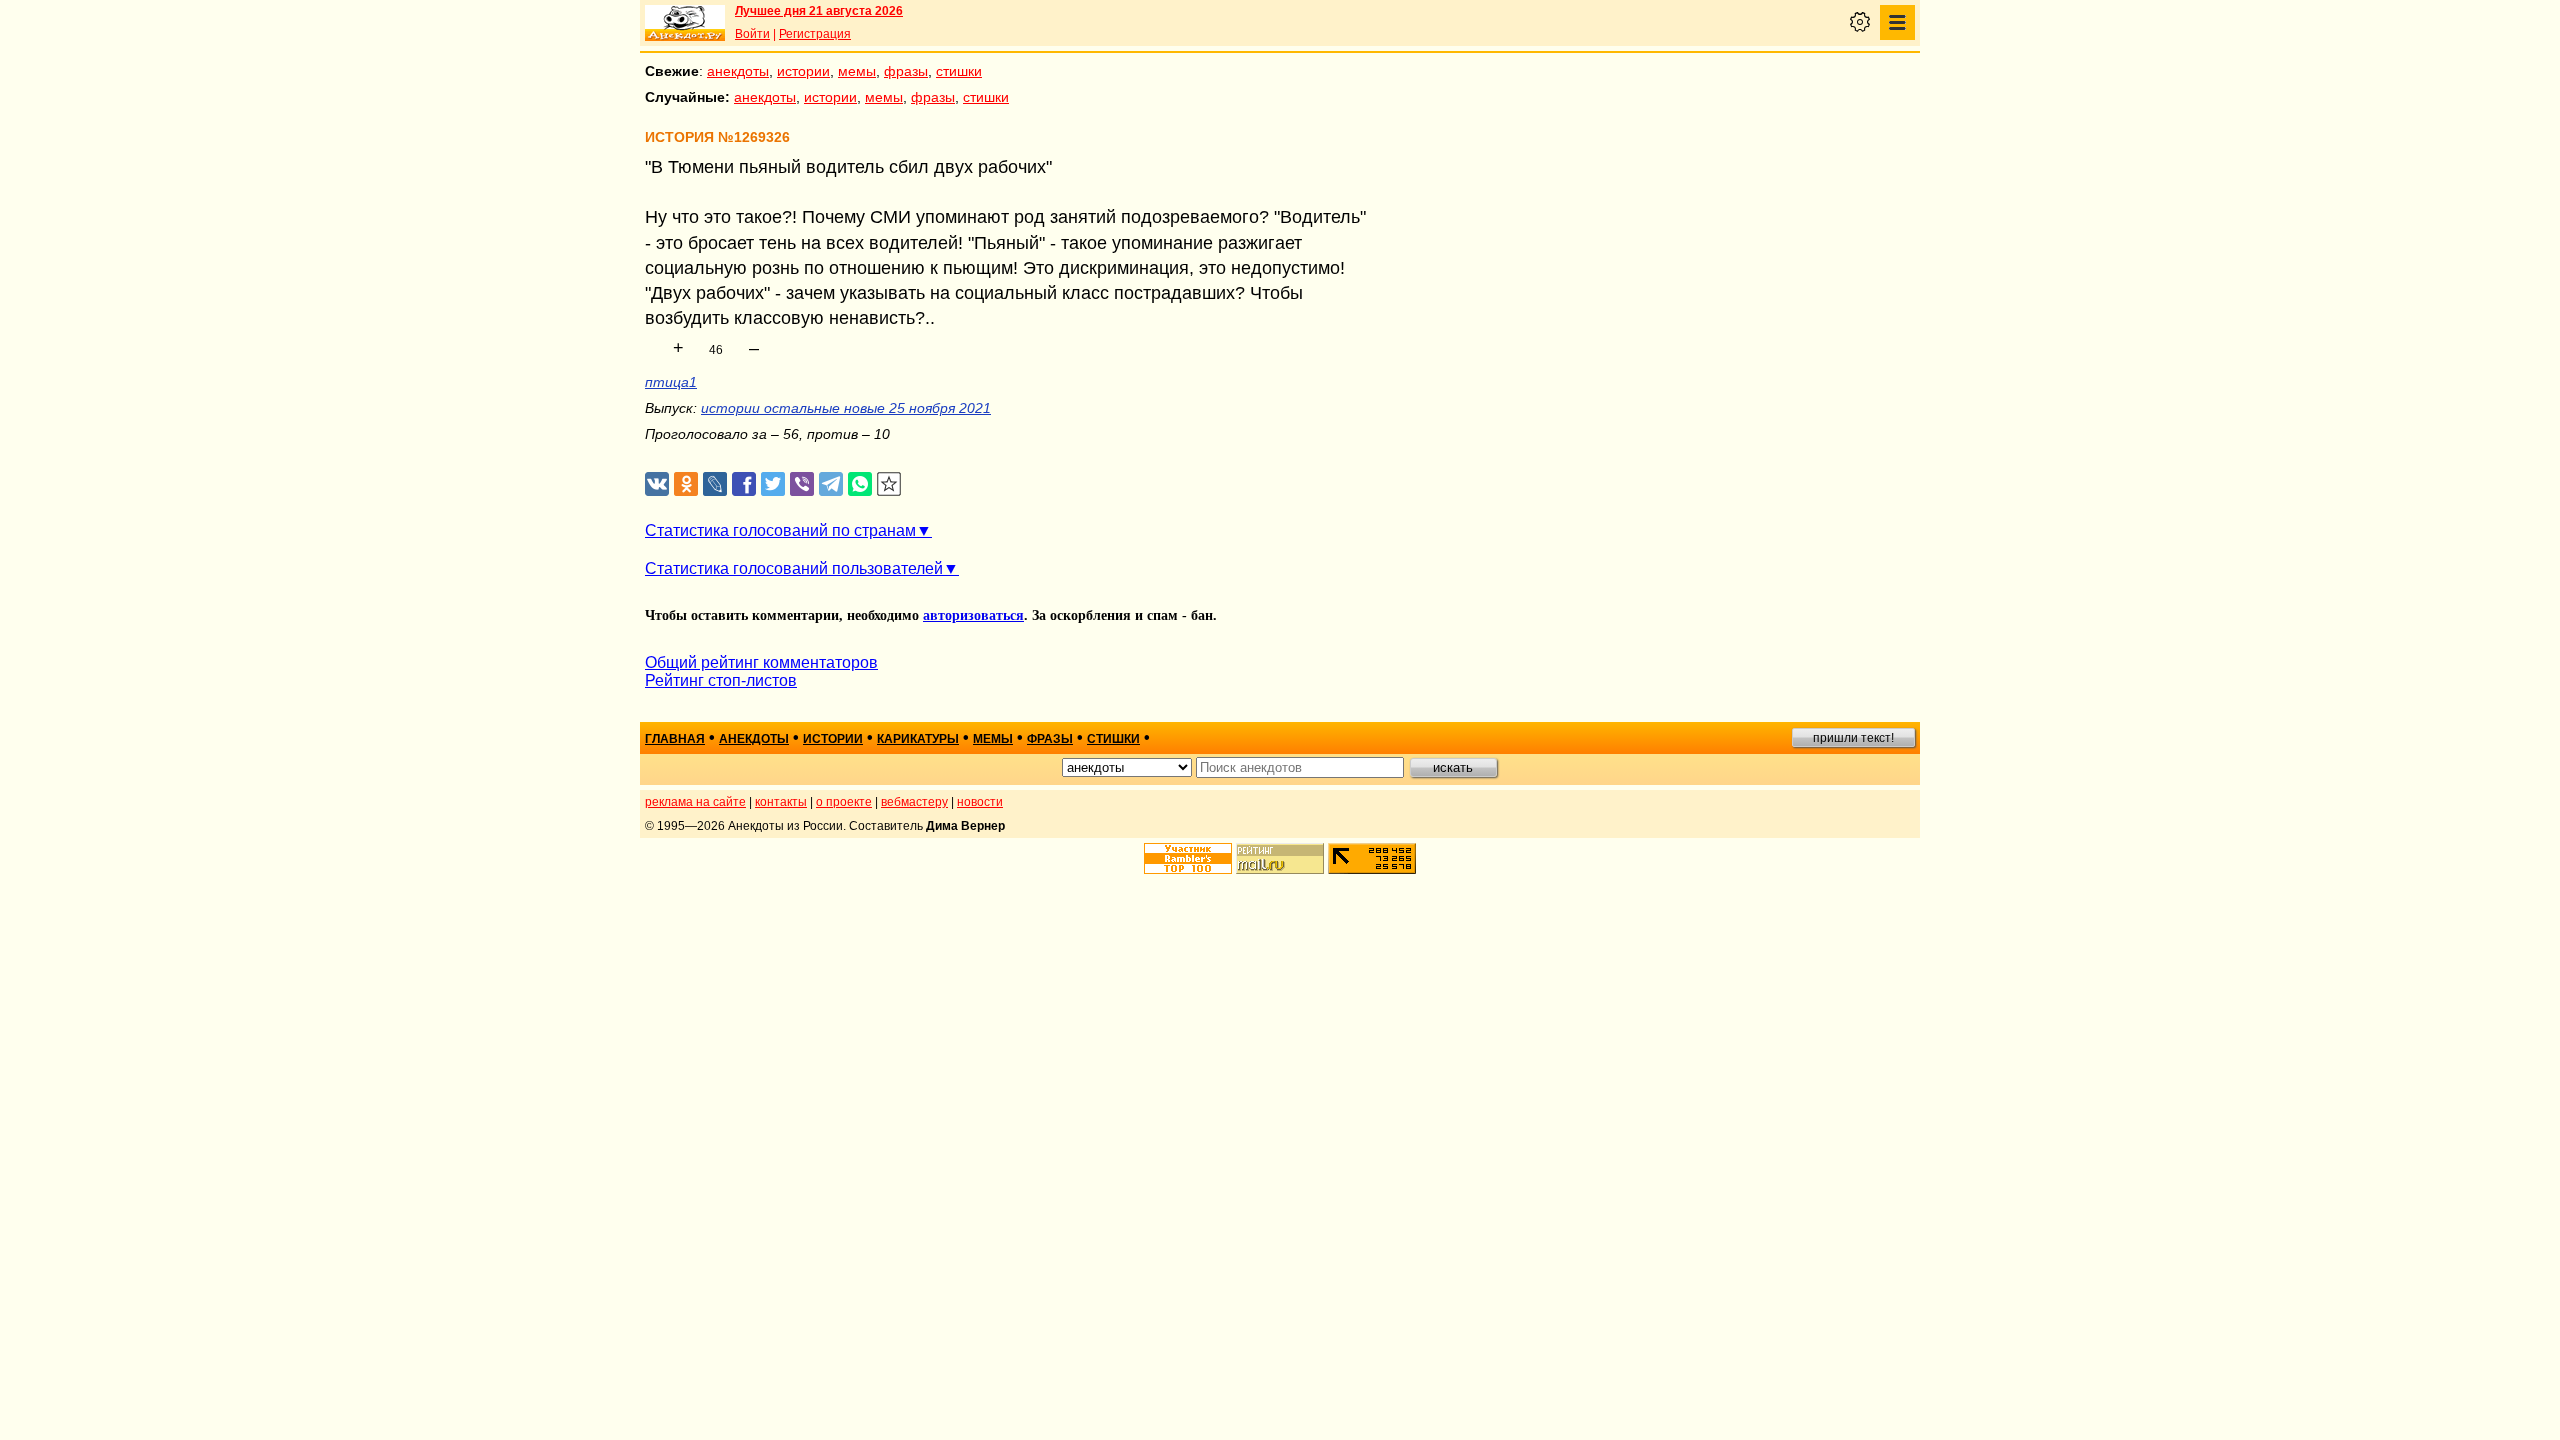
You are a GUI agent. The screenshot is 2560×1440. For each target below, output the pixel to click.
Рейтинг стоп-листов (721, 680)
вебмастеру (914, 802)
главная (675, 739)
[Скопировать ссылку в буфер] (889, 484)
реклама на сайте (695, 802)
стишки (959, 71)
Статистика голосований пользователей (794, 568)
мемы (857, 71)
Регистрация (815, 34)
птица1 (671, 382)
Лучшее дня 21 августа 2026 (819, 11)
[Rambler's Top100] (1188, 858)
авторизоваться (973, 615)
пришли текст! (1853, 738)
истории (803, 71)
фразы (906, 71)
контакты (781, 802)
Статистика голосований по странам (780, 530)
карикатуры (918, 739)
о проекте (844, 802)
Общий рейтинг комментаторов (761, 662)
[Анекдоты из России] (685, 23)
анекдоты (738, 71)
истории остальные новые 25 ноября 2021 (846, 408)
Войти (752, 34)
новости (980, 802)
